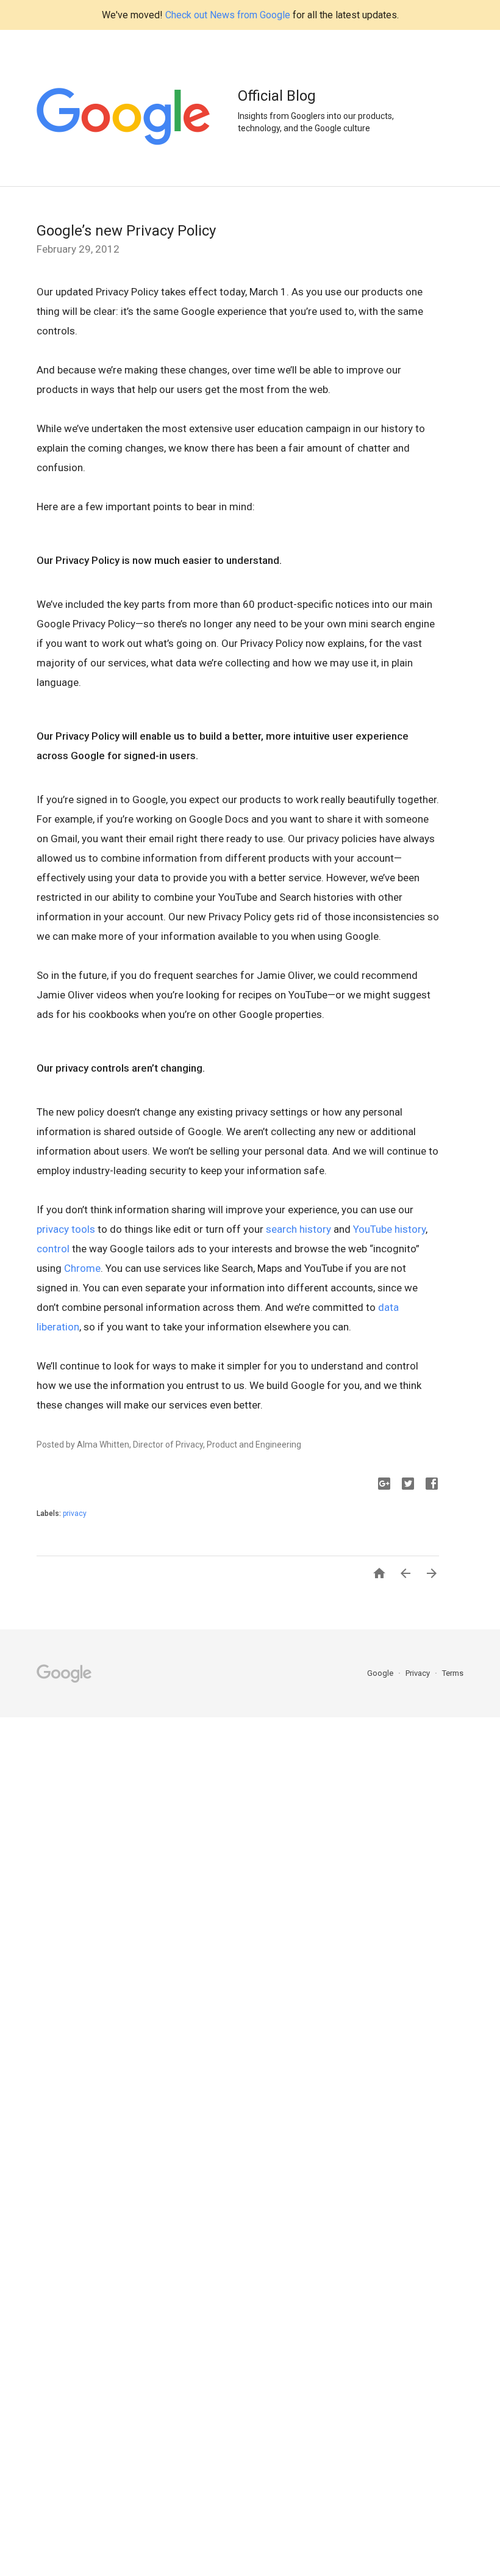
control (53, 1249)
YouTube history (389, 1229)
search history (298, 1229)
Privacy (419, 1673)
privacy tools (66, 1229)
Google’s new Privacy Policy (126, 231)
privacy (75, 1513)
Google (381, 1673)
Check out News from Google (228, 15)
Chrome (82, 1268)
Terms (453, 1673)
